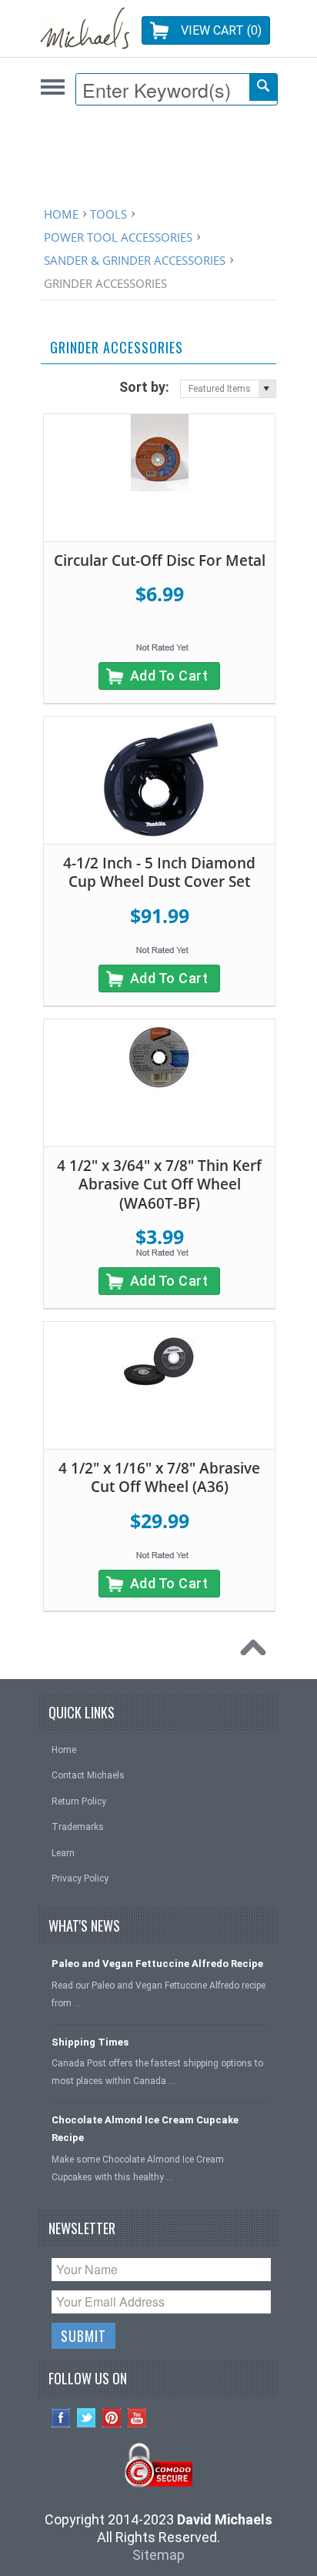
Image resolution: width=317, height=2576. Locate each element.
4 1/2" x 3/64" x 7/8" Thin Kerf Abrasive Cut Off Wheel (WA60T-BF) (159, 1184)
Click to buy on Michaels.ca (53, 87)
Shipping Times (90, 2042)
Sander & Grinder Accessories (135, 260)
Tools (108, 214)
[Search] (263, 87)
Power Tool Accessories (118, 237)
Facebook (61, 2418)
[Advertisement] (162, 159)
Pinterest (112, 2418)
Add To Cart (169, 676)
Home (61, 214)
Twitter (87, 2418)
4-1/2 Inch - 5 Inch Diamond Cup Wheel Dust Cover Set (159, 873)
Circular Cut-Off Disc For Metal (160, 560)
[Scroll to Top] (257, 1651)
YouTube (137, 2418)
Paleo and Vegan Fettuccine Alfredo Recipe (157, 1964)
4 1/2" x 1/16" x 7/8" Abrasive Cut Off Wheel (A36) (159, 1478)
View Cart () (221, 30)
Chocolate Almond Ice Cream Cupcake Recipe (145, 2129)
